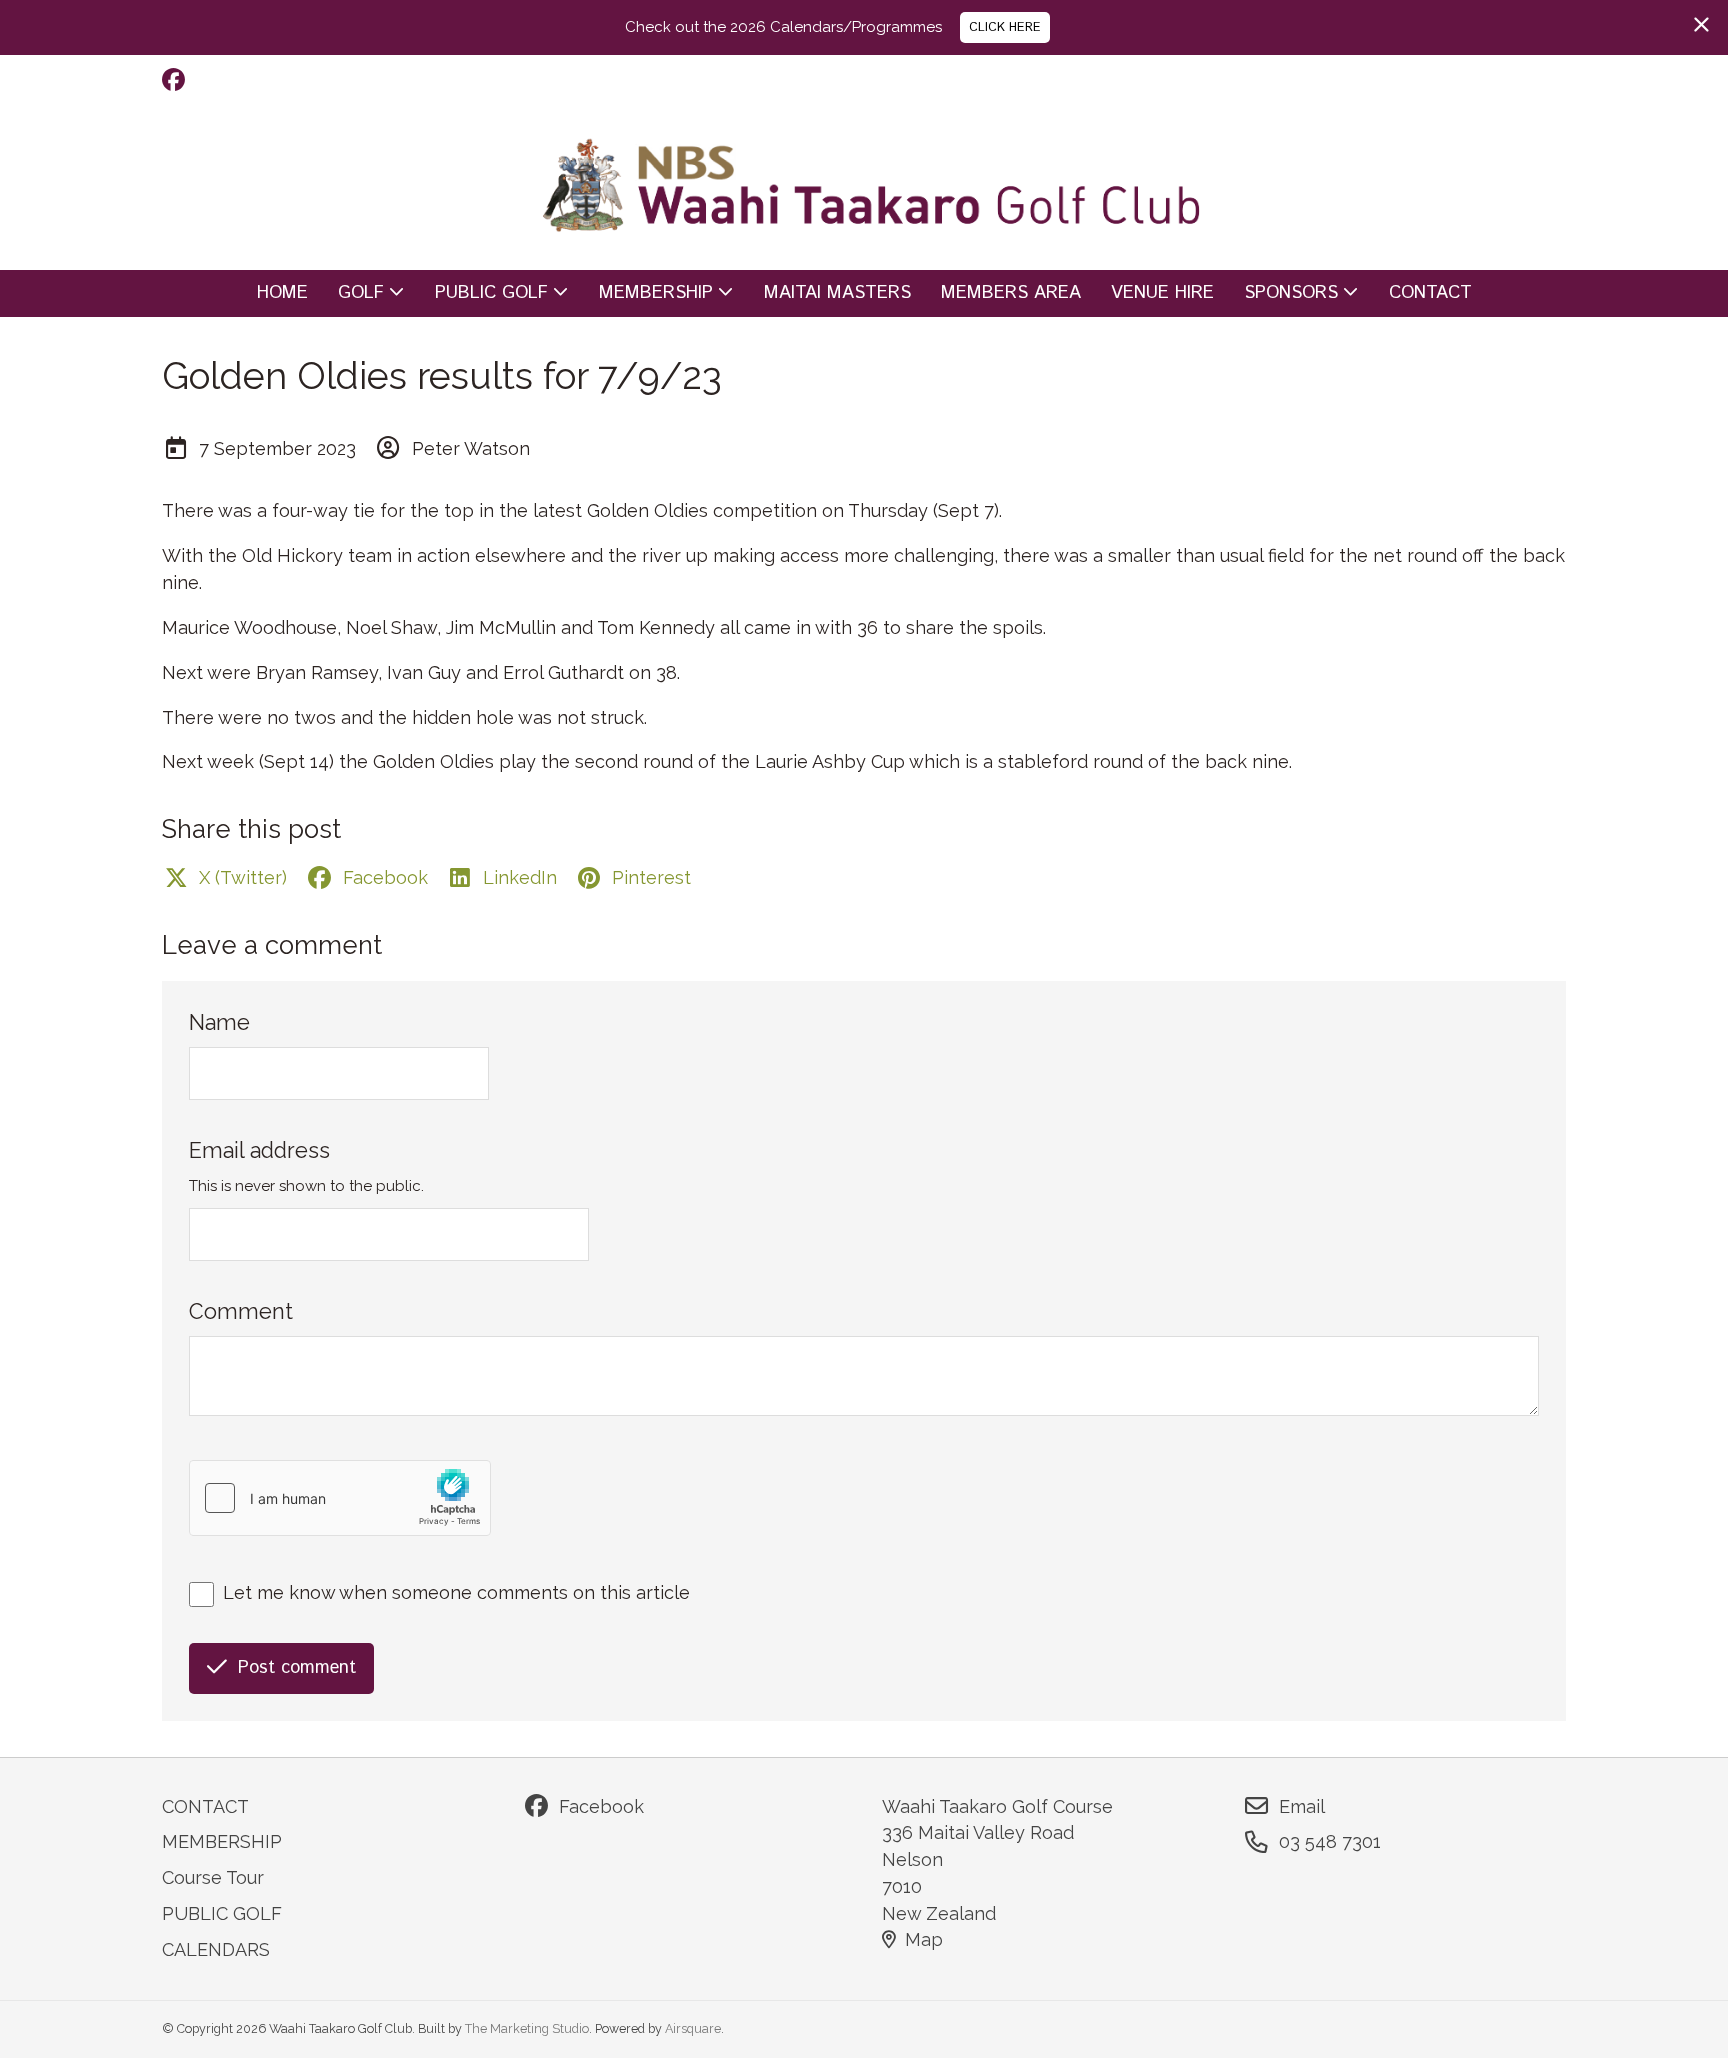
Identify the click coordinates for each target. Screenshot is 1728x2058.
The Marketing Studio (527, 2028)
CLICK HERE (1005, 27)
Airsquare (693, 2028)
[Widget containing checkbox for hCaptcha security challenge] (340, 1498)
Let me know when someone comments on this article (456, 1592)
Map (924, 1939)
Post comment (297, 1668)
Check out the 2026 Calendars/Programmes (783, 27)
